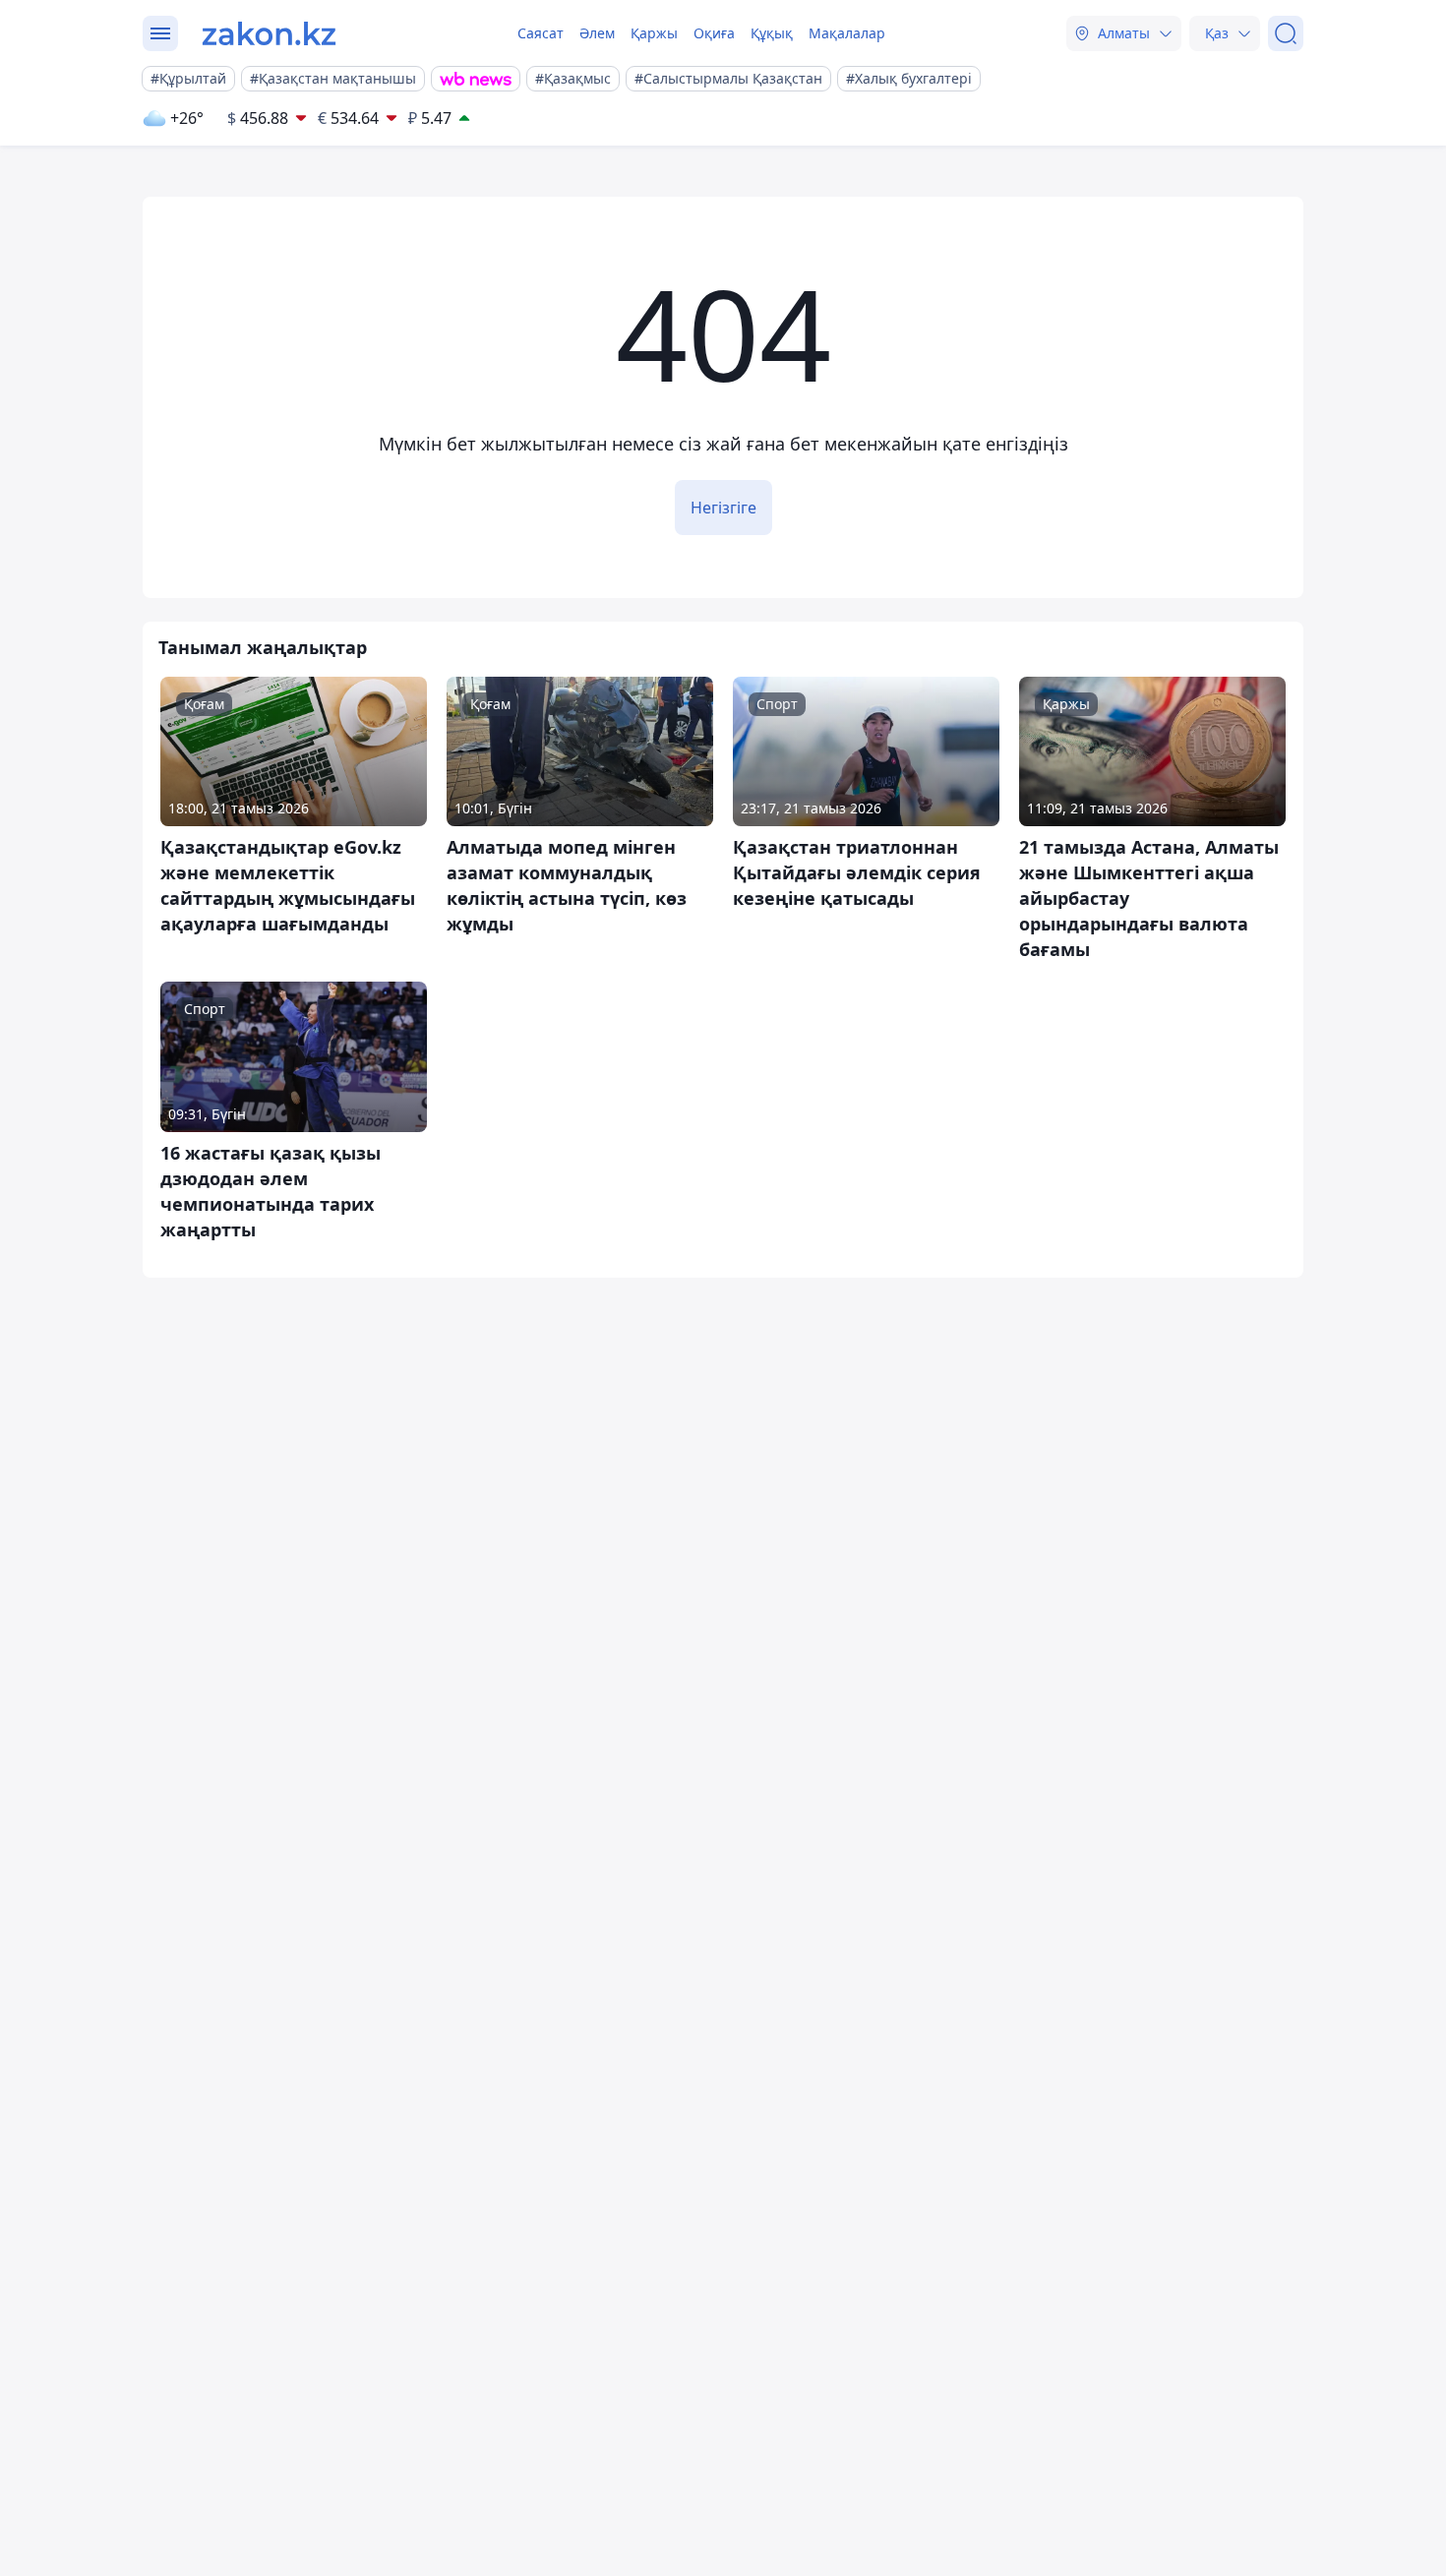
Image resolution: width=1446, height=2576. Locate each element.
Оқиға (714, 33)
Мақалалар (847, 33)
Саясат (541, 33)
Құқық (772, 33)
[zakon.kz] (269, 33)
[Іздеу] (1286, 33)
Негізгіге (723, 508)
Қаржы (654, 33)
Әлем (597, 33)
